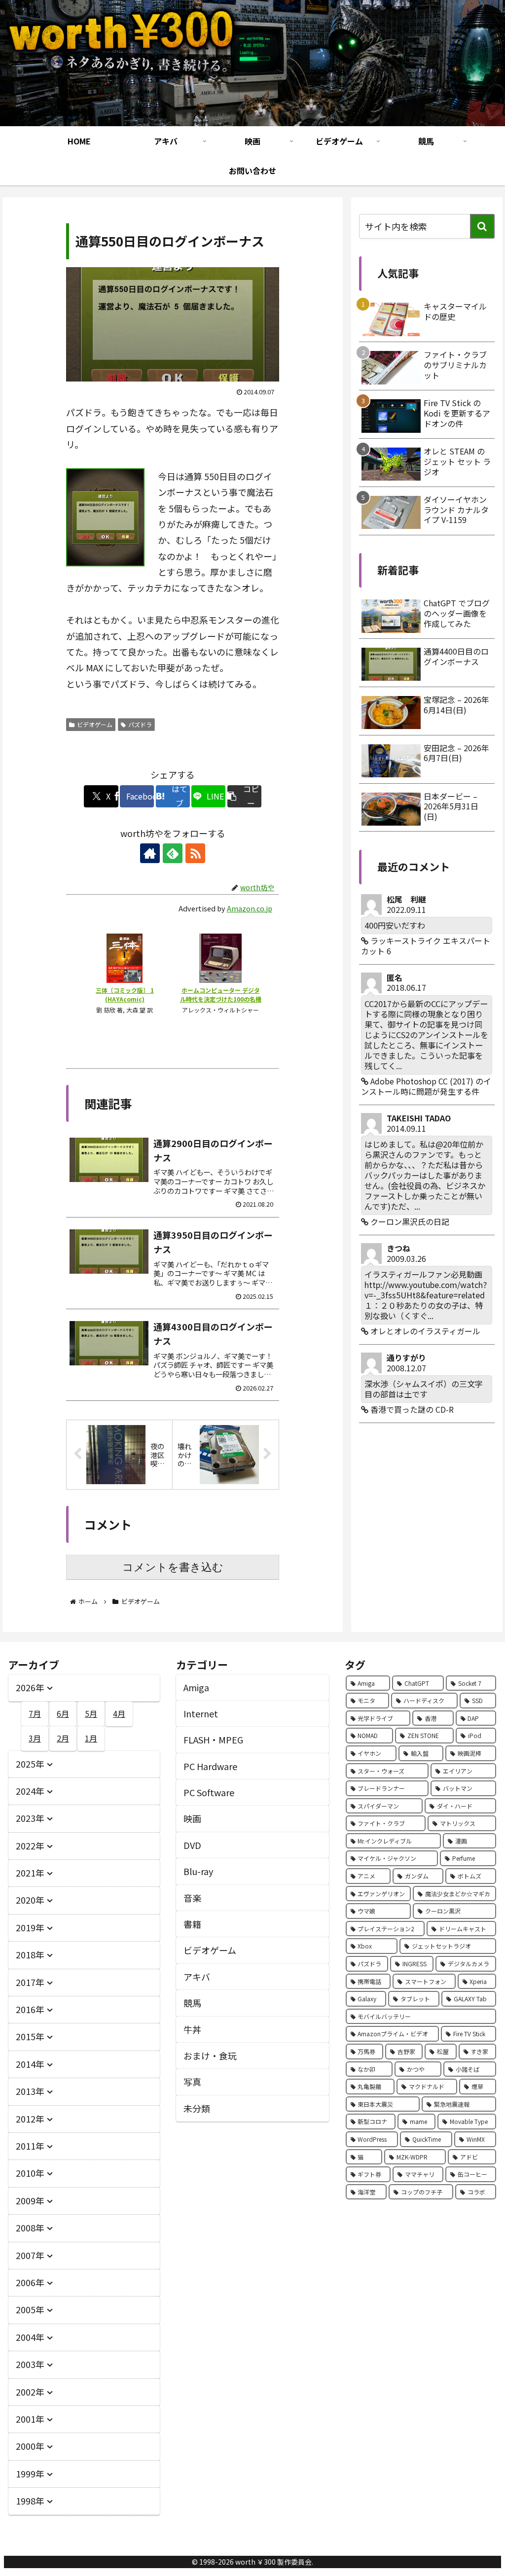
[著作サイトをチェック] (150, 853)
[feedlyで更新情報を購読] (173, 853)
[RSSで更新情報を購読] (195, 853)
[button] (244, 796)
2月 (63, 1738)
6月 (63, 1713)
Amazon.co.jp (250, 908)
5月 (91, 1713)
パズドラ (140, 724)
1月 (91, 1738)
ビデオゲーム (95, 724)
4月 (119, 1713)
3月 (35, 1738)
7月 (35, 1713)
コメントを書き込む (173, 1567)
